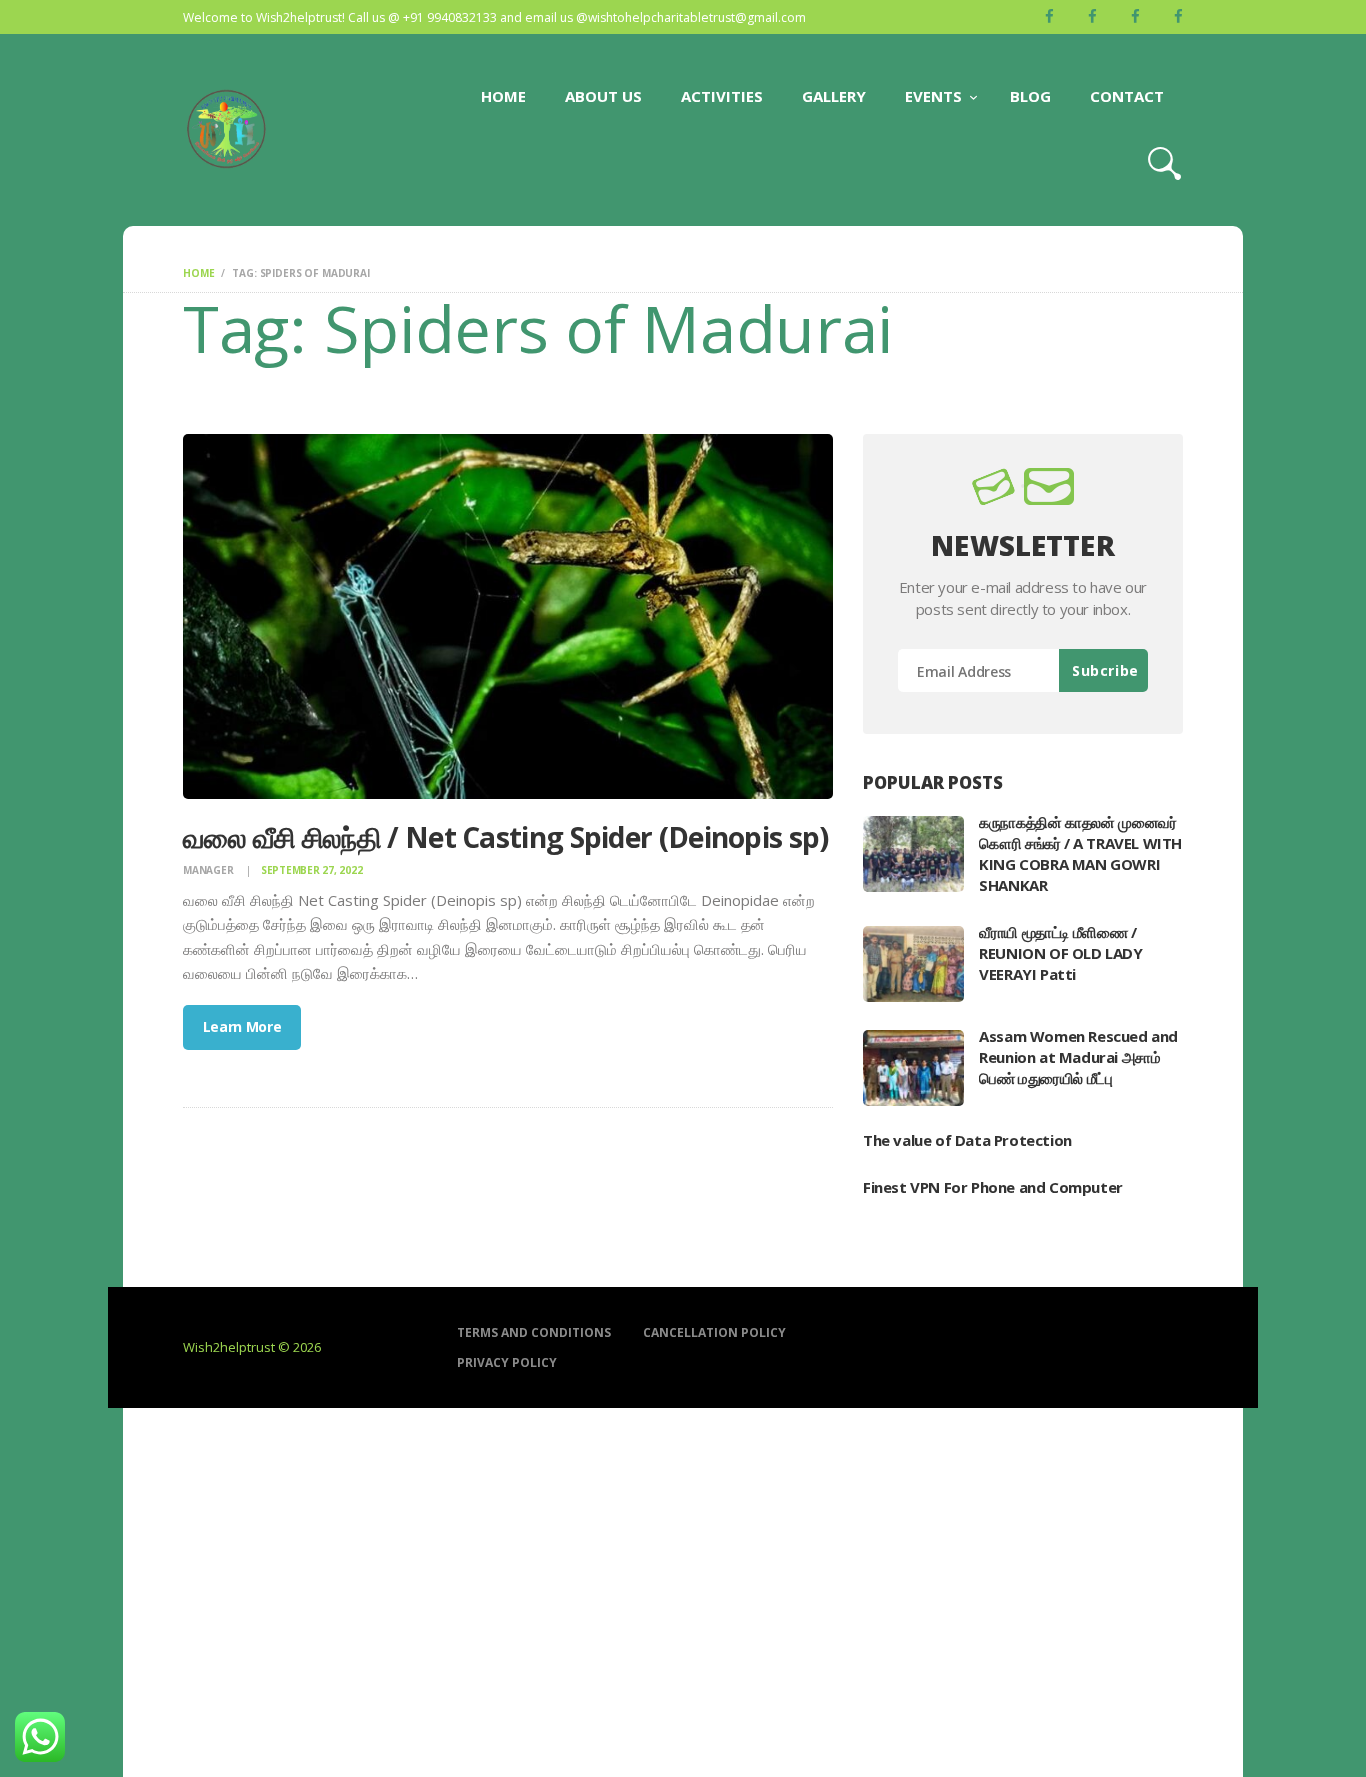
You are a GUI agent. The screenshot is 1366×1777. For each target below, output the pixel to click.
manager (209, 870)
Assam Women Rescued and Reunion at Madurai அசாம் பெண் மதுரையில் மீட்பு (1078, 1057)
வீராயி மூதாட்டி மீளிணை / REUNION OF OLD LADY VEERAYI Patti (1060, 953)
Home (198, 273)
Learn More (242, 1026)
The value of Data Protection (967, 1140)
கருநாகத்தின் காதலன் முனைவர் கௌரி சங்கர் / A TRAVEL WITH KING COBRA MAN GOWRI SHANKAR (1080, 853)
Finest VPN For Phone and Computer (993, 1187)
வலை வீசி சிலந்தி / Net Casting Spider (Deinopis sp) (506, 838)
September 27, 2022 (312, 870)
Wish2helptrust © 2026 (252, 1347)
